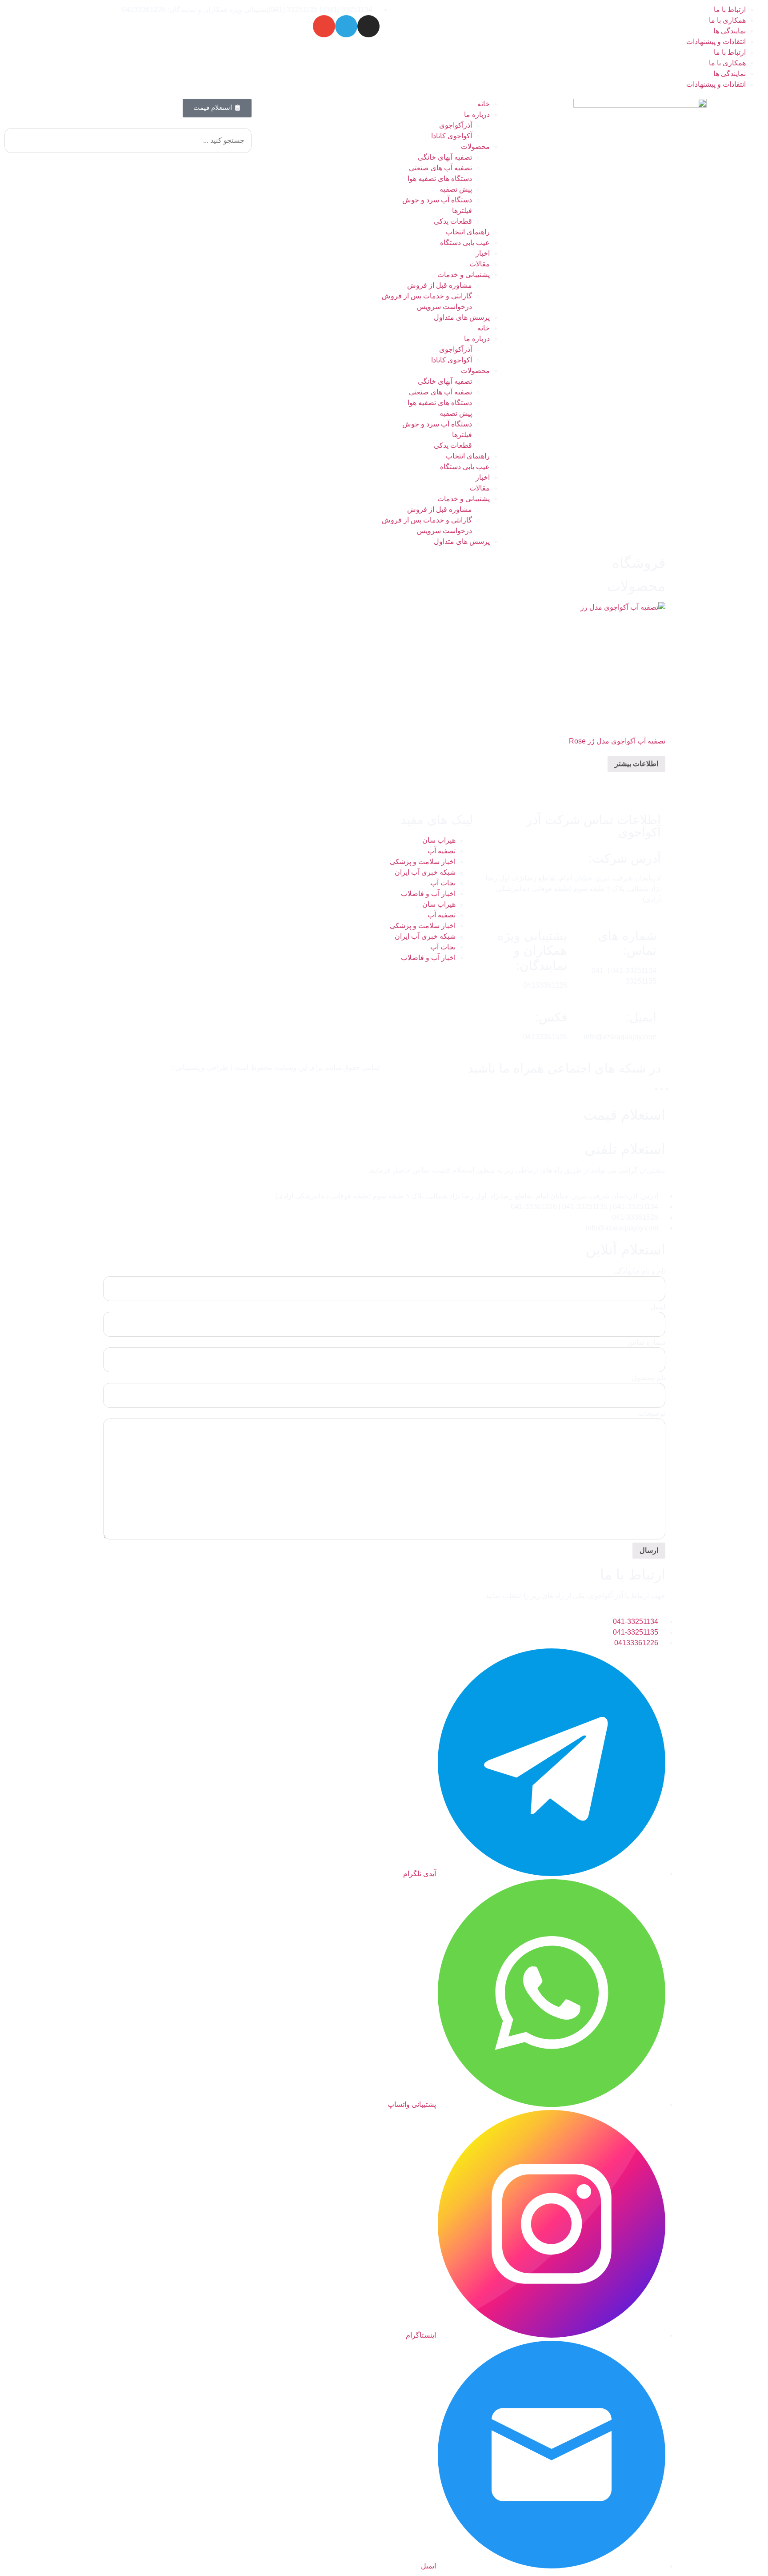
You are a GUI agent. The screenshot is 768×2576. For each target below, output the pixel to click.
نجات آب (443, 883)
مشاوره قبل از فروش (440, 285)
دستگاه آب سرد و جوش (437, 200)
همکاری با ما (727, 20)
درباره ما (477, 115)
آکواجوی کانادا (452, 136)
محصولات (475, 147)
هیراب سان (439, 840)
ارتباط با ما (730, 10)
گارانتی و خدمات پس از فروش (427, 296)
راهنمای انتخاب (468, 232)
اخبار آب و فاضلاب (428, 894)
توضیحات (652, 1414)
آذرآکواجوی (456, 125)
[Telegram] (346, 26)
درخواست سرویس (444, 307)
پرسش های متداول (462, 317)
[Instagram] (368, 26)
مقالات (480, 264)
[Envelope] (324, 26)
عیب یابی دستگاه (465, 243)
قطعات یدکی (453, 221)
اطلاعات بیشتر (636, 764)
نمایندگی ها (730, 31)
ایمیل (658, 1307)
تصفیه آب (442, 851)
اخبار (483, 253)
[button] (128, 123)
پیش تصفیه (456, 189)
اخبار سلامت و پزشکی (423, 862)
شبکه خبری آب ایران (425, 872)
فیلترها (462, 211)
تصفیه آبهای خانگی (445, 157)
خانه (484, 104)
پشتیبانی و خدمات (464, 275)
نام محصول (648, 1378)
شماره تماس (646, 1342)
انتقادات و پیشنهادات (716, 42)
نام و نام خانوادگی (639, 1271)
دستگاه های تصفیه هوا (440, 179)
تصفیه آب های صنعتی (440, 168)
